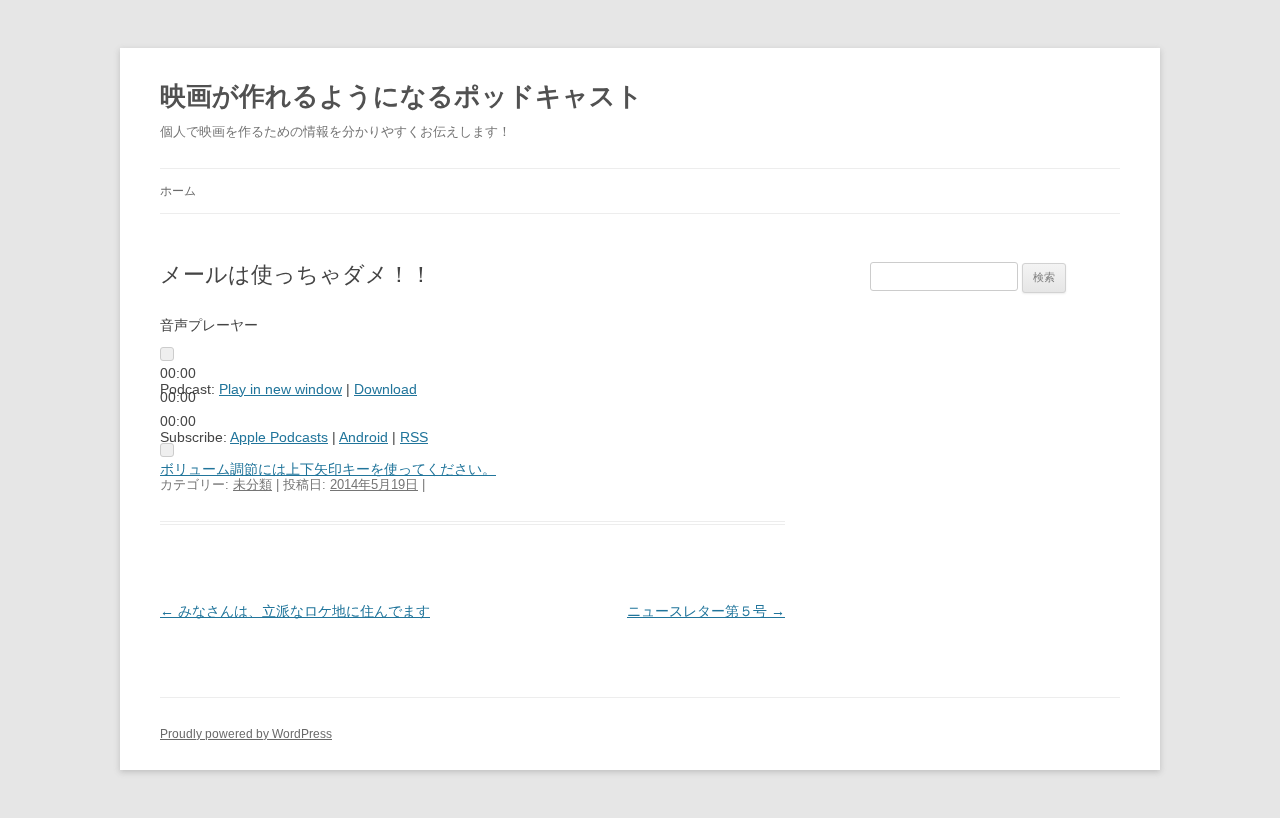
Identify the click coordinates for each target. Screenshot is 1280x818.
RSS (414, 437)
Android (363, 437)
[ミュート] (167, 450)
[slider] (328, 469)
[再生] (167, 354)
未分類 (252, 484)
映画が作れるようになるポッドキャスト (401, 96)
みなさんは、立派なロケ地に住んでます (295, 611)
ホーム (178, 191)
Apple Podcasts (279, 437)
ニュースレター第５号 (706, 611)
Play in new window (280, 389)
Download (385, 389)
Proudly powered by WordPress (246, 734)
